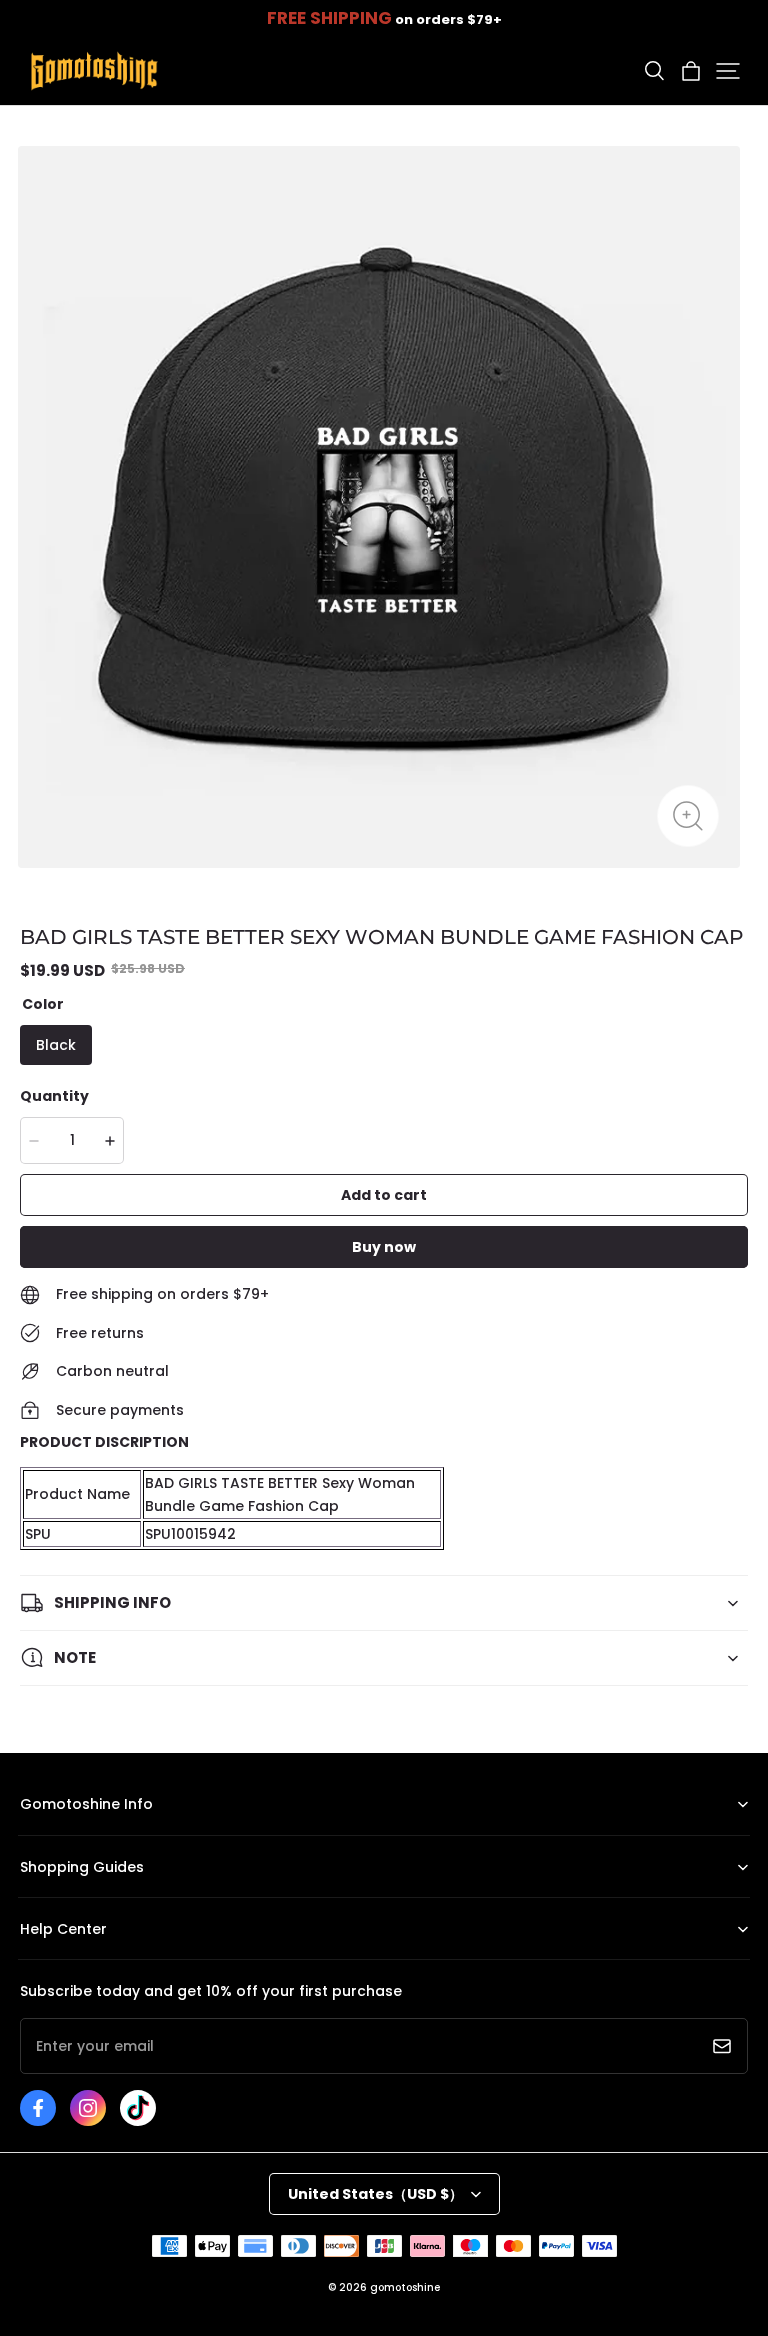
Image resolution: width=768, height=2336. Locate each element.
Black (56, 1045)
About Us (48, 1835)
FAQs (35, 1959)
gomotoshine (405, 2287)
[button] (654, 71)
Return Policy (59, 1897)
